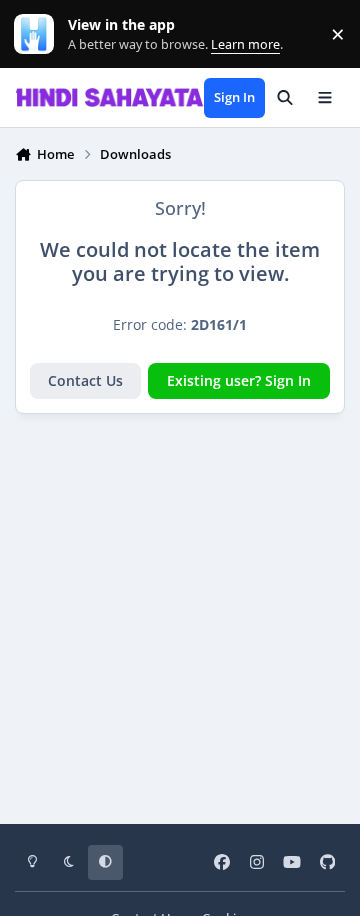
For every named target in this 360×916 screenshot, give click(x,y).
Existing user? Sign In (239, 380)
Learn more (38, 34)
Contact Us (85, 380)
